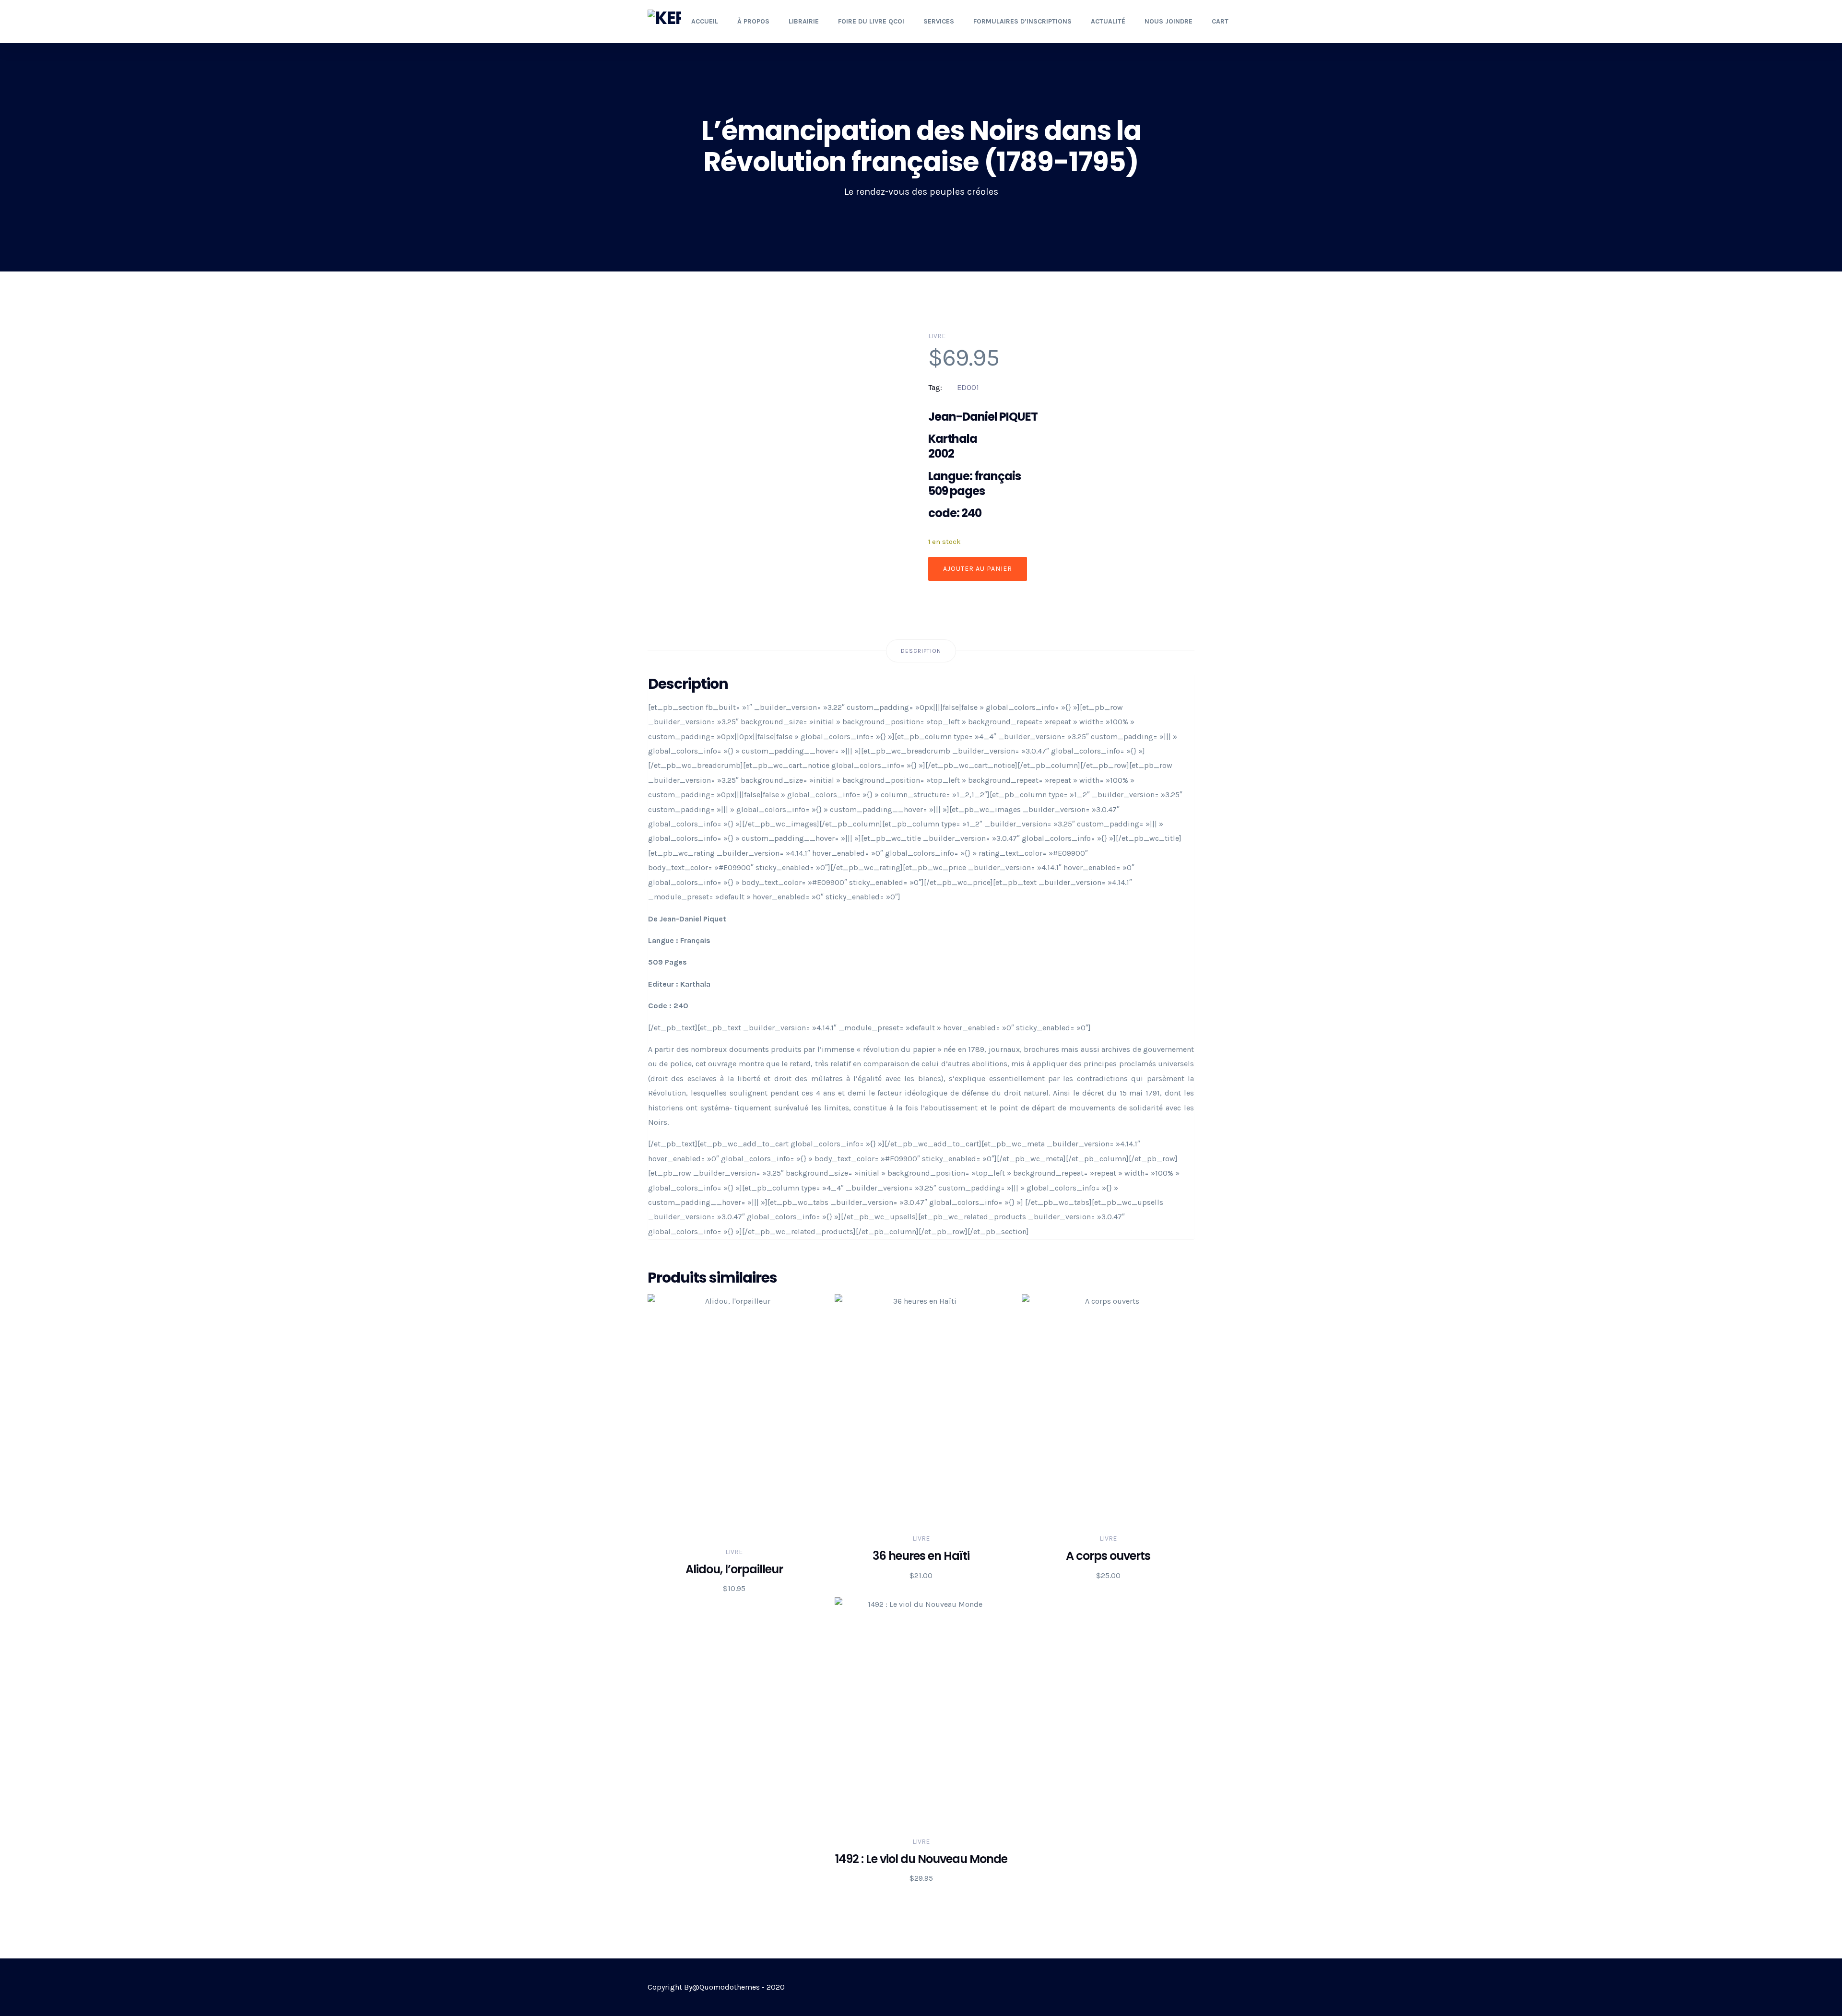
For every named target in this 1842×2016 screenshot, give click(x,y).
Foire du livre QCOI (871, 21)
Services (939, 21)
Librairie (804, 21)
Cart (1220, 21)
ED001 (968, 387)
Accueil (705, 21)
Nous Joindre (1169, 21)
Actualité (1108, 21)
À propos (753, 21)
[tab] (921, 651)
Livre (937, 336)
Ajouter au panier (978, 569)
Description (921, 651)
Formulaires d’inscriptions (1022, 21)
